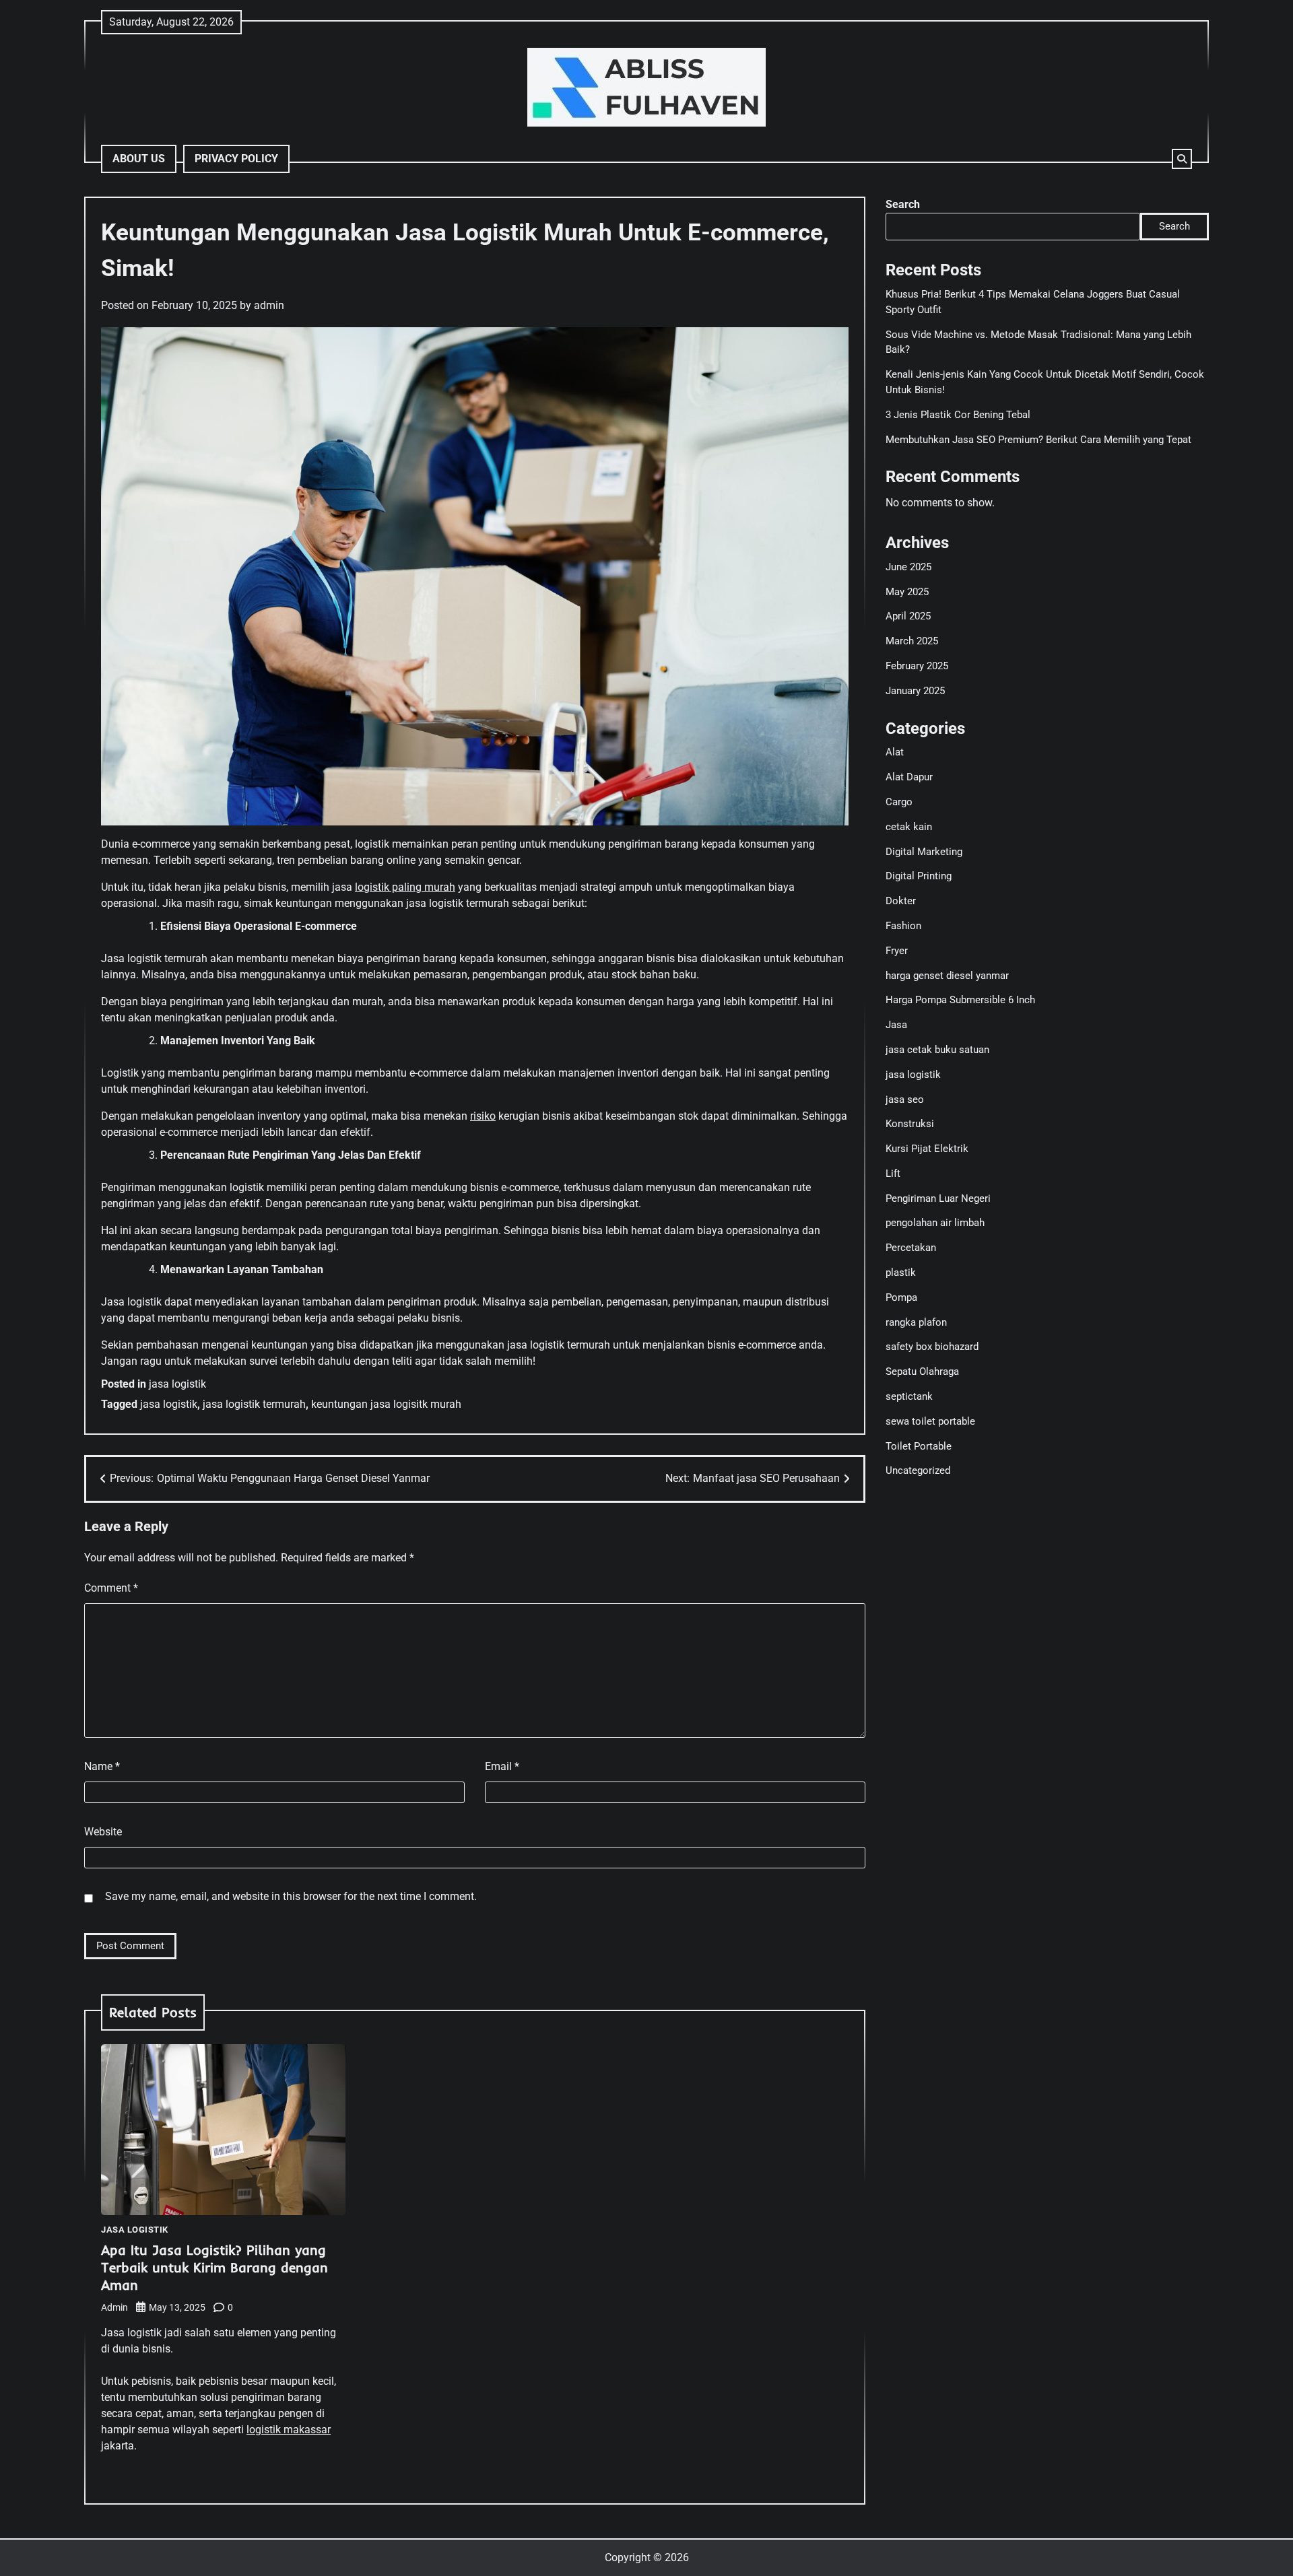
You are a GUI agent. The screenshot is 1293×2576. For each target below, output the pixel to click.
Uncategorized (918, 1470)
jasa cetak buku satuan (937, 1050)
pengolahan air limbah (935, 1223)
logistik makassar (289, 2430)
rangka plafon (916, 1322)
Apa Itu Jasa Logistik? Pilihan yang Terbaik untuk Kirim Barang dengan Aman (214, 2267)
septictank (909, 1396)
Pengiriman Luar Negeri (938, 1198)
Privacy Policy (236, 159)
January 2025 (915, 691)
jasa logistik (177, 1384)
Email (502, 1766)
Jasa (896, 1025)
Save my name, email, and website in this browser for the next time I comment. (291, 1896)
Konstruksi (910, 1124)
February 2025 (917, 666)
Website (103, 1832)
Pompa (901, 1297)
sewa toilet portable (930, 1421)
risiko (483, 1116)
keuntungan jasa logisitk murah (386, 1404)
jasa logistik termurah (254, 1404)
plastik (901, 1273)
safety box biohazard (932, 1347)
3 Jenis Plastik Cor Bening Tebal (958, 415)
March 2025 (912, 641)
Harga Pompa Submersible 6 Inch (960, 1000)
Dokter (901, 901)
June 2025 (908, 567)
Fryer (897, 951)
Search (903, 204)
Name (102, 1766)
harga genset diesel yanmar (947, 976)
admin (269, 305)
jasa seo (905, 1099)
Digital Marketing (924, 852)
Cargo (899, 802)
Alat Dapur (909, 777)
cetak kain (909, 827)
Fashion (903, 926)
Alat (895, 752)
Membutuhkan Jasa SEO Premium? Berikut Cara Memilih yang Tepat (1038, 440)
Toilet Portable (919, 1446)
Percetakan (911, 1248)
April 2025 (908, 616)
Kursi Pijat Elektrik (927, 1149)
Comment (111, 1588)
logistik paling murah (405, 887)
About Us (139, 159)
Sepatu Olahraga (922, 1371)
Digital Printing (919, 876)
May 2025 (907, 592)
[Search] (1182, 159)
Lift (893, 1174)
